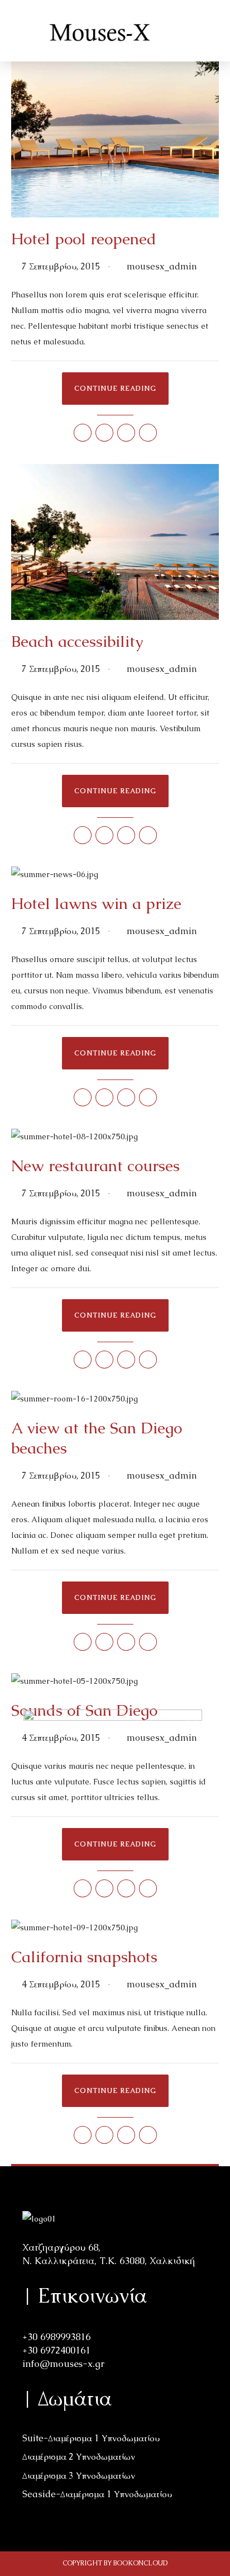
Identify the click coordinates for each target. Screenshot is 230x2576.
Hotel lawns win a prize (96, 903)
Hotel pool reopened (84, 239)
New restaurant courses (95, 1166)
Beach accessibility (77, 641)
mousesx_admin (162, 266)
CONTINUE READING (115, 389)
